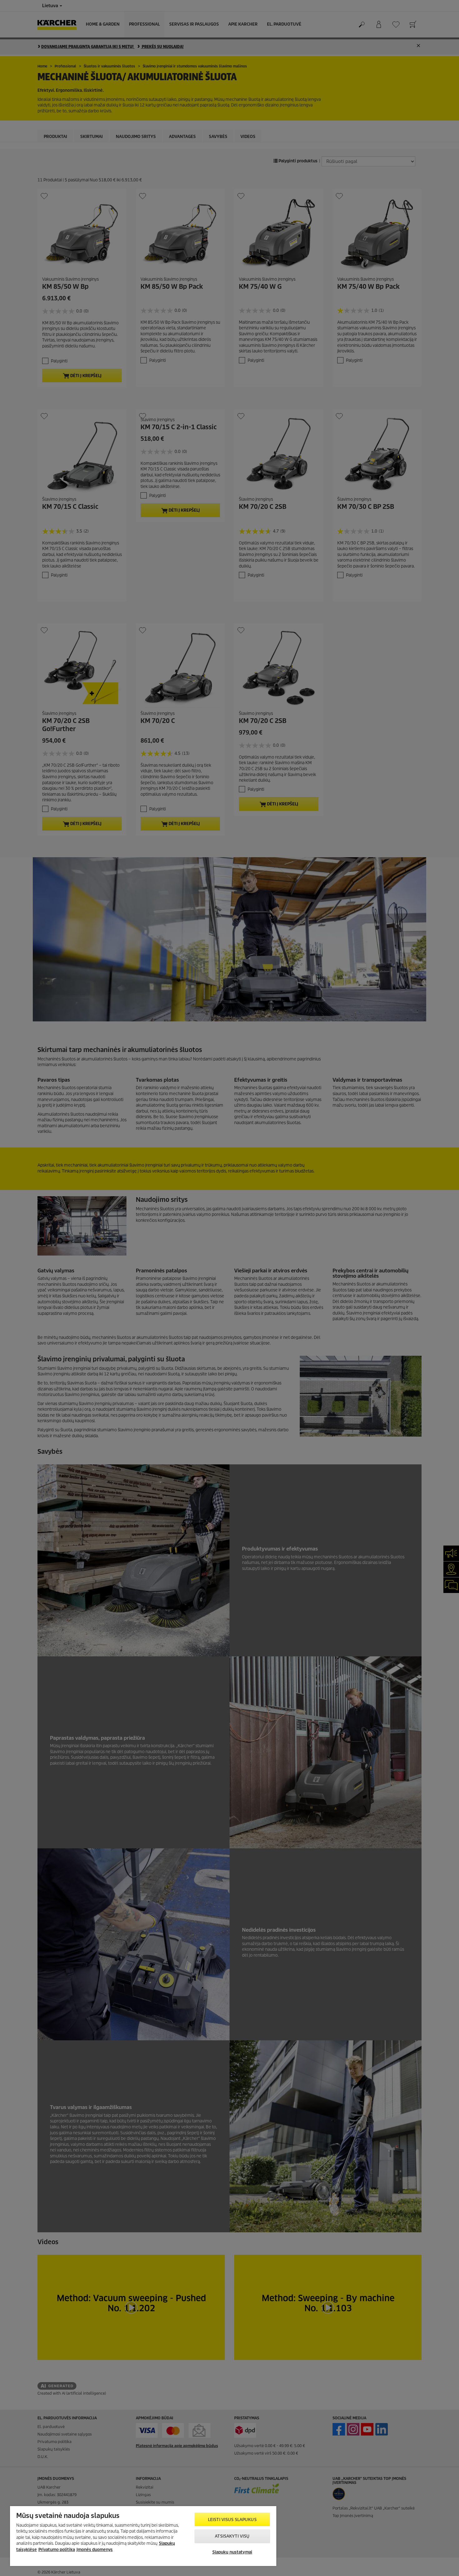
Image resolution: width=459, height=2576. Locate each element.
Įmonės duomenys (95, 2550)
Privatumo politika (57, 2550)
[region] (143, 2536)
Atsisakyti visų (232, 2536)
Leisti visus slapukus (232, 2520)
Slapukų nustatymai (232, 2552)
